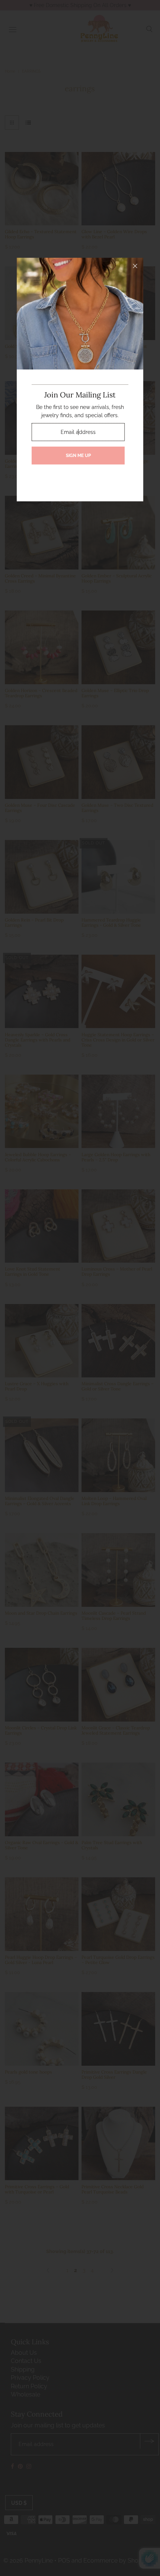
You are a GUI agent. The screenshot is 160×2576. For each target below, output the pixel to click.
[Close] (135, 266)
